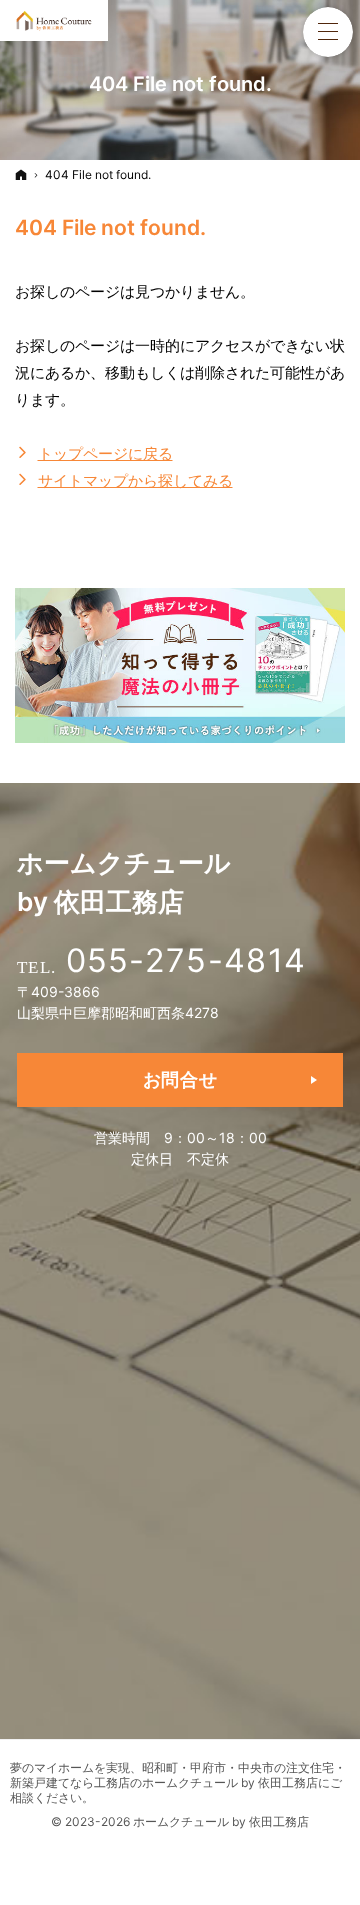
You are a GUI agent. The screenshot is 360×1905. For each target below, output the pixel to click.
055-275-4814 (186, 960)
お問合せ (180, 1079)
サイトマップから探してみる (135, 480)
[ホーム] (21, 174)
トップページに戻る (105, 453)
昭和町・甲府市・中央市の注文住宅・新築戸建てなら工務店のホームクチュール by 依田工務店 (178, 1775)
